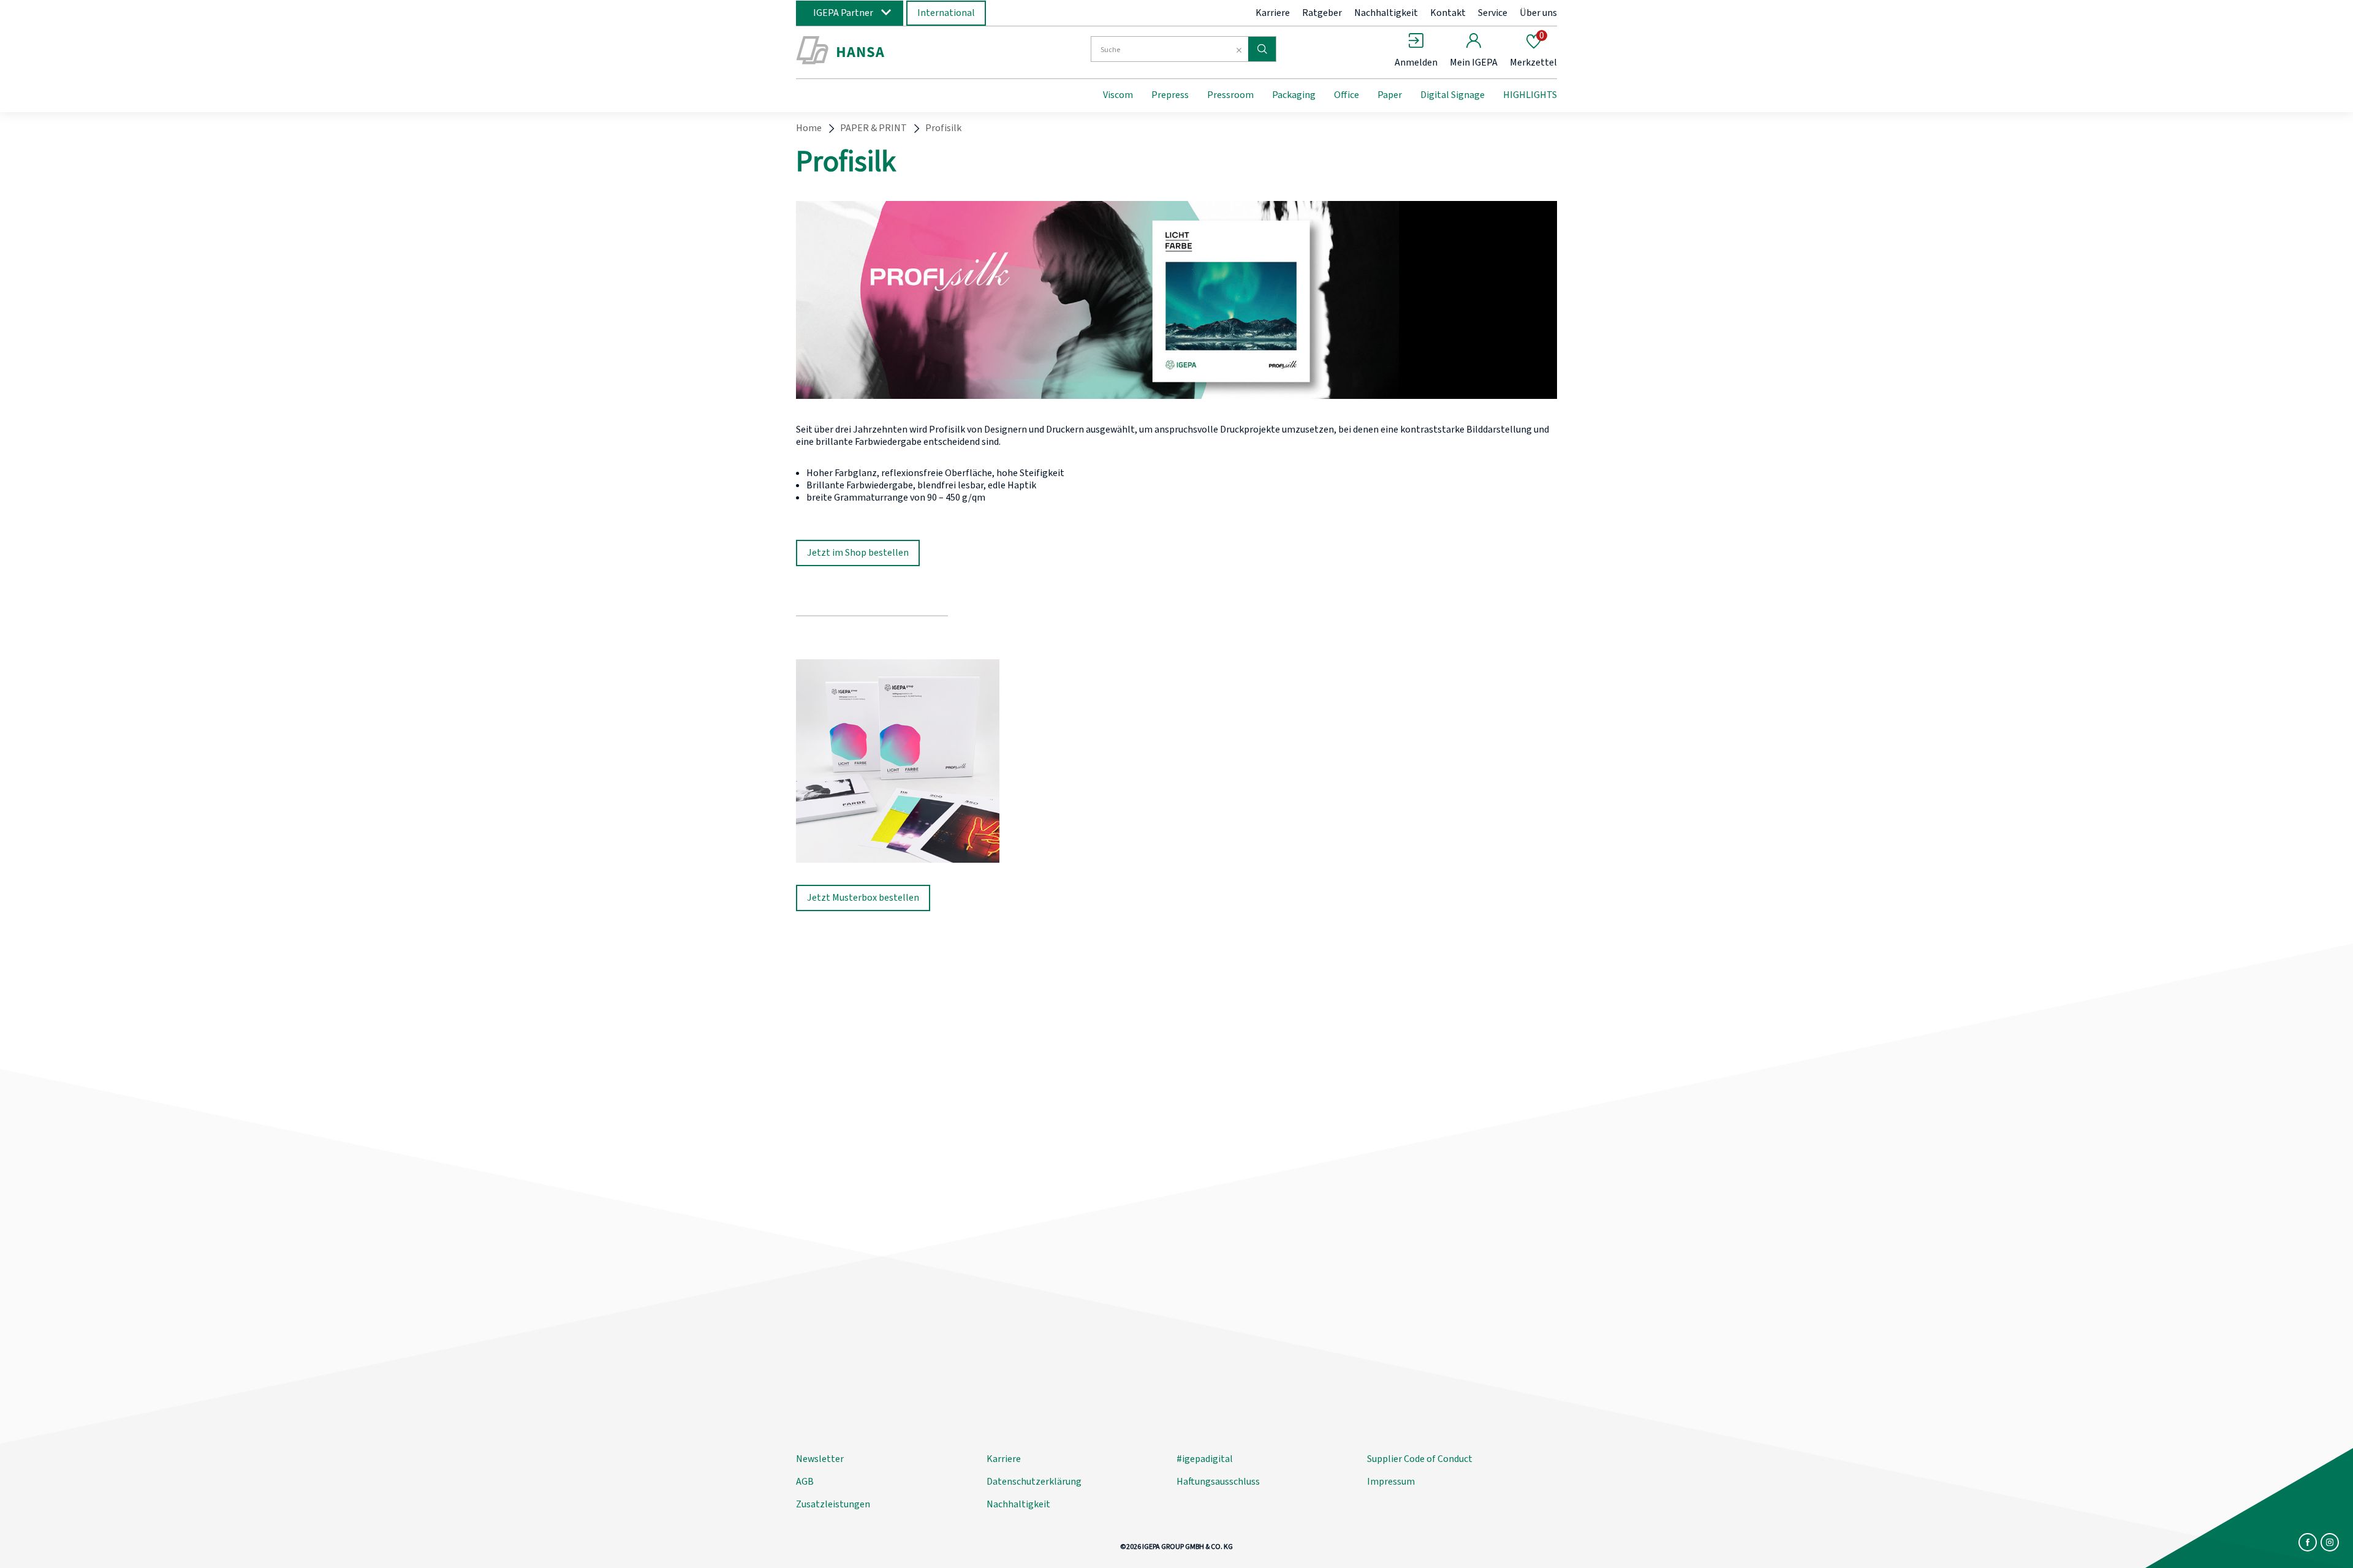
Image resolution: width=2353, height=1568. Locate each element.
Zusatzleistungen (833, 1504)
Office (1347, 95)
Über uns (1538, 13)
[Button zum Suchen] (1262, 49)
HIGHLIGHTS (1530, 95)
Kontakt (1448, 13)
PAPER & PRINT (873, 128)
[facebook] (2308, 1542)
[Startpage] (896, 51)
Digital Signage (1453, 95)
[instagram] (2330, 1542)
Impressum (1391, 1482)
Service (1493, 13)
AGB (805, 1482)
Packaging (1294, 95)
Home (809, 128)
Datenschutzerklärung (1034, 1482)
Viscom (1118, 95)
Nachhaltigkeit (1386, 13)
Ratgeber (1322, 13)
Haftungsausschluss (1218, 1482)
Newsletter (820, 1459)
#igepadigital (1205, 1459)
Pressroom (1230, 95)
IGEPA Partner (843, 13)
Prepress (1170, 95)
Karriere (1273, 13)
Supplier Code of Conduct (1420, 1459)
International (946, 13)
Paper (1390, 95)
